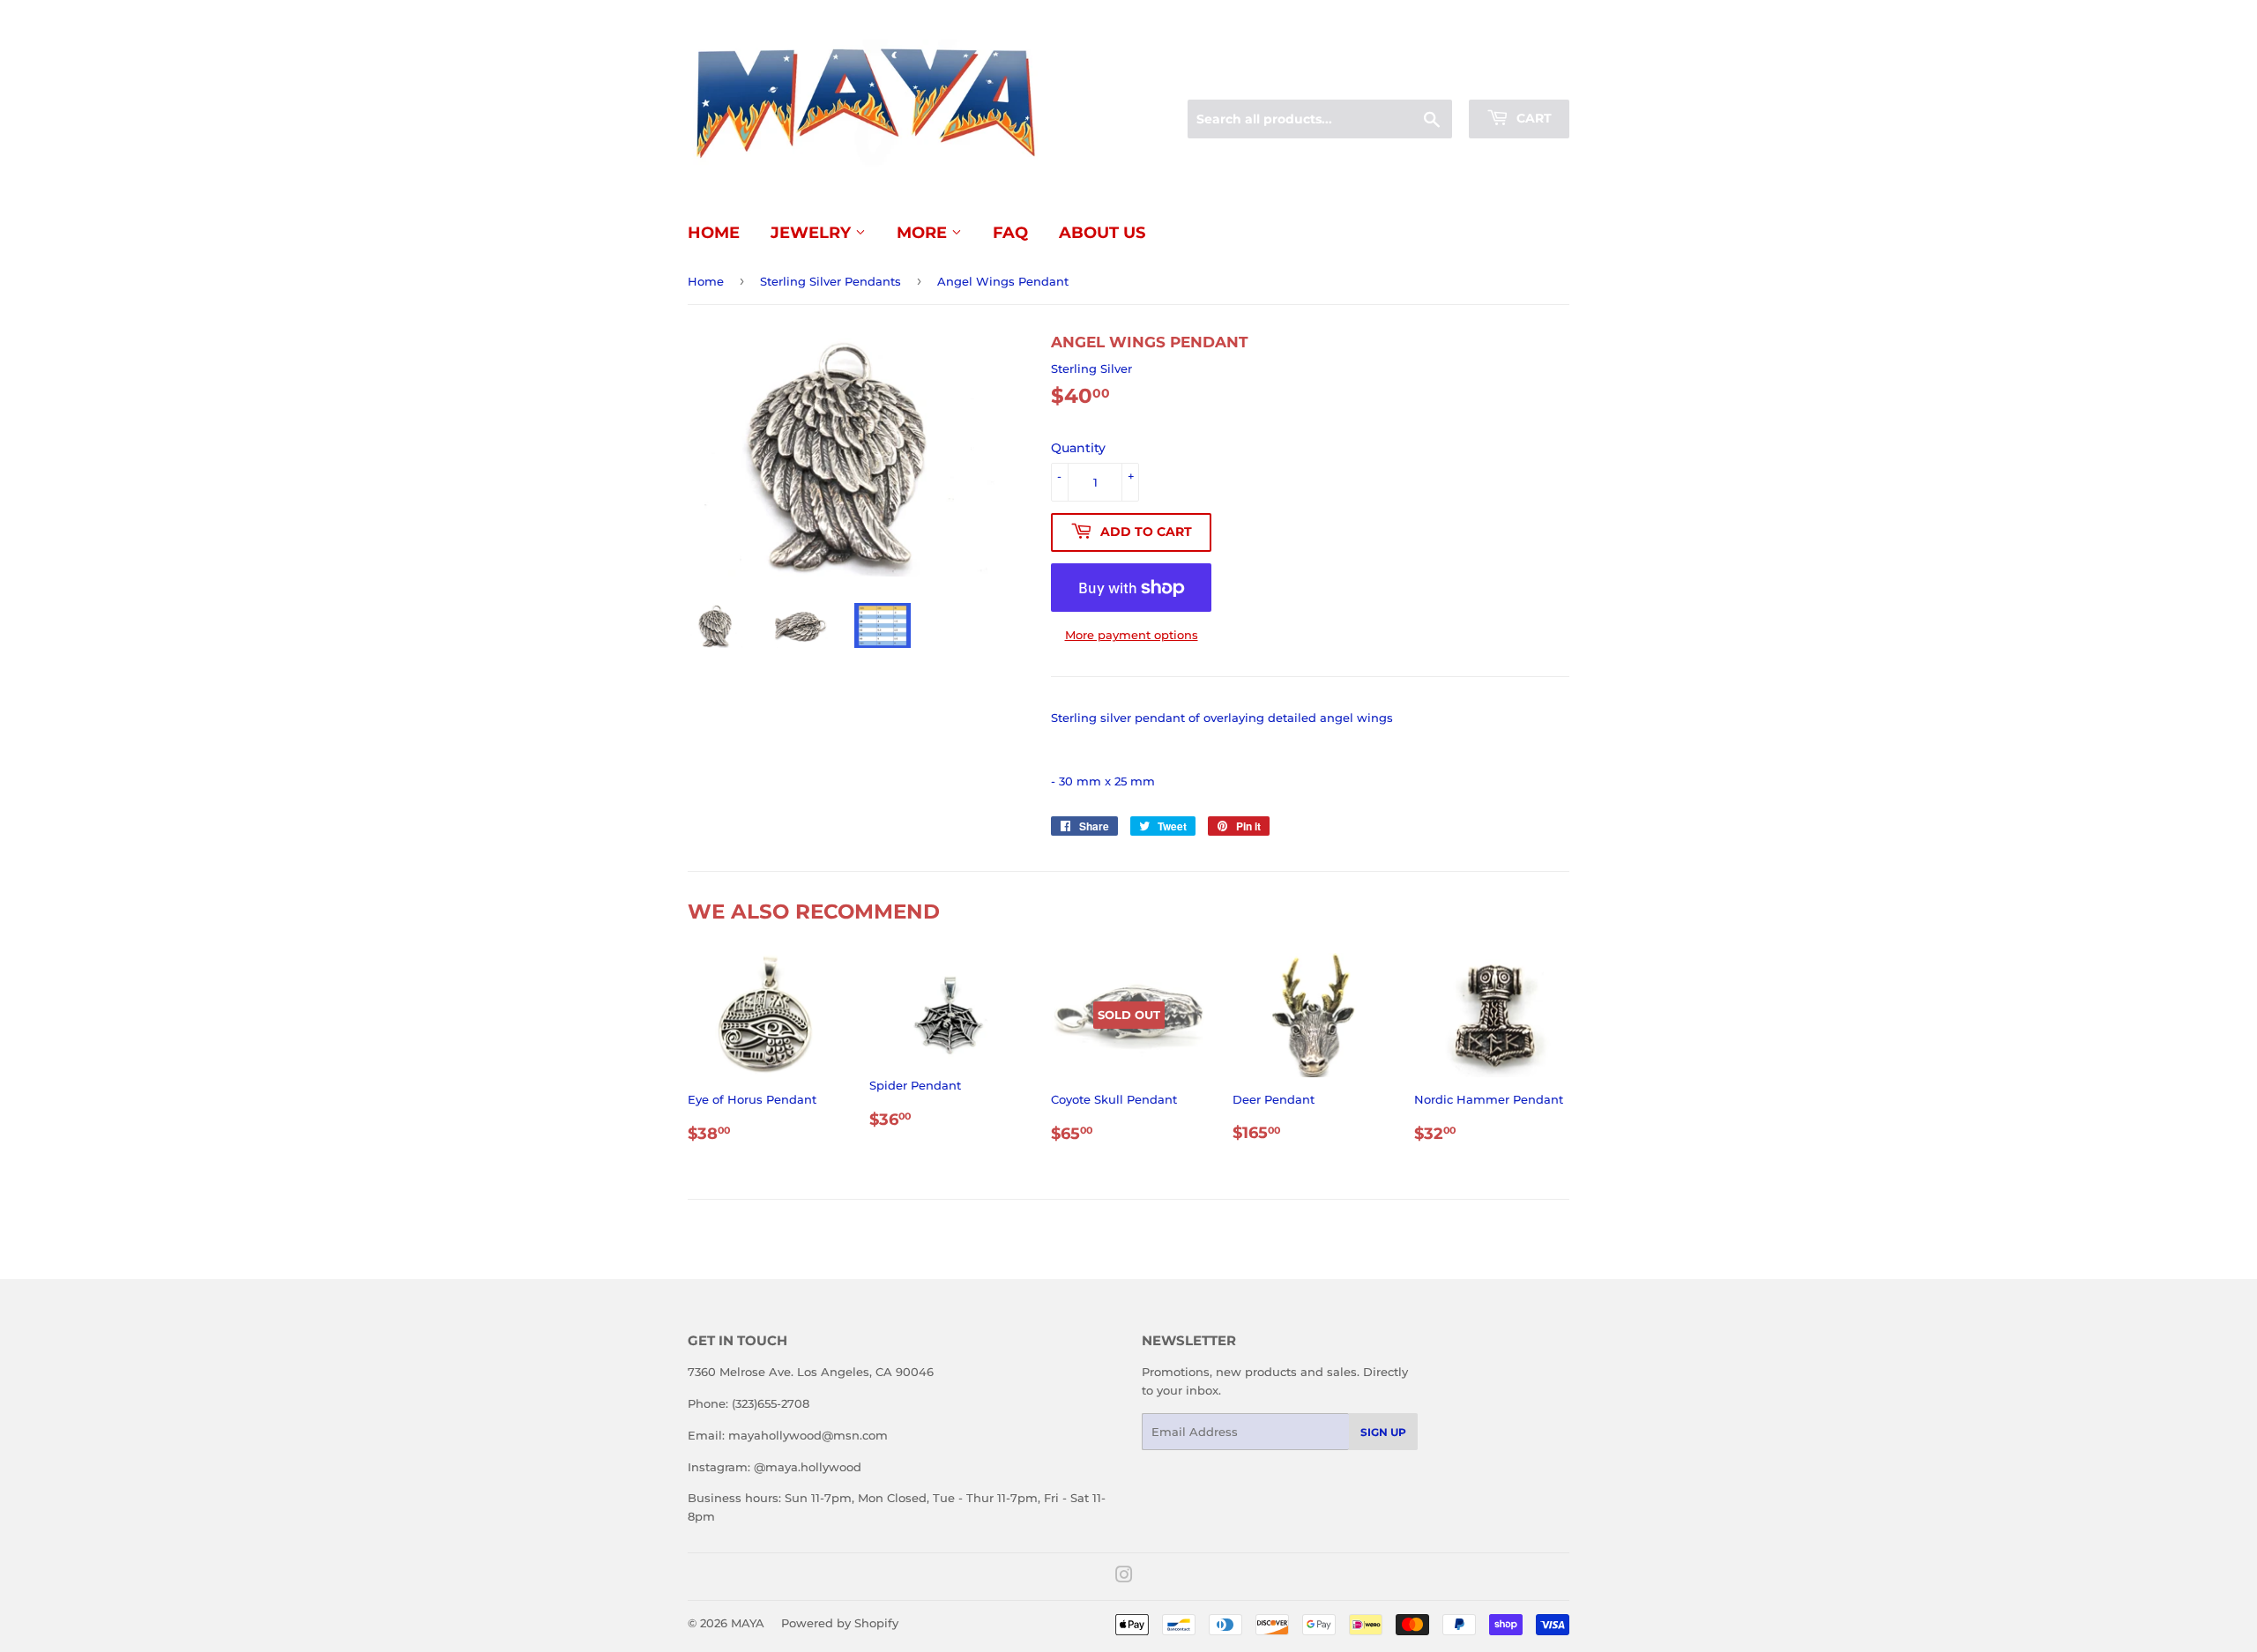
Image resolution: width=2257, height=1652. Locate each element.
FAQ (1010, 233)
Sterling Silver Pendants (831, 281)
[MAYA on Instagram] (1124, 1577)
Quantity (1078, 448)
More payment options (1132, 635)
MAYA (748, 1623)
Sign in (1430, 78)
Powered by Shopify (840, 1623)
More (924, 233)
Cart (1532, 118)
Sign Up (1383, 1432)
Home (714, 233)
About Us (1102, 233)
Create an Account (1521, 78)
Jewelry (813, 233)
